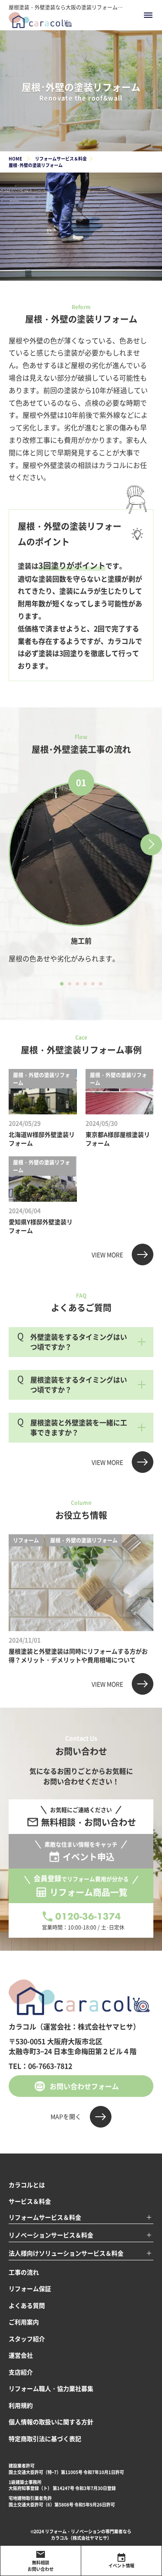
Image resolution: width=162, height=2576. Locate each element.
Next (151, 845)
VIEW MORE (107, 1254)
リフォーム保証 (30, 2288)
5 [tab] (93, 984)
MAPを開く (66, 2116)
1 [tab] (62, 984)
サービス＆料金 (30, 2201)
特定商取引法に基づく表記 (45, 2438)
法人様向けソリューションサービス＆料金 (66, 2253)
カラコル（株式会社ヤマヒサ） (81, 2538)
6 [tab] (101, 984)
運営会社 (21, 2355)
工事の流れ (24, 2272)
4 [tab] (85, 984)
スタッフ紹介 (27, 2339)
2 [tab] (70, 984)
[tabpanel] (81, 873)
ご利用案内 (24, 2322)
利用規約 (21, 2405)
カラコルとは (27, 2185)
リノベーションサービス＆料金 (51, 2235)
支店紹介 (21, 2372)
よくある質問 (27, 2305)
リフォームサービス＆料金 (45, 2217)
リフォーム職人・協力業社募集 (51, 2388)
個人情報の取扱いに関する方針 (51, 2422)
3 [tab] (77, 984)
